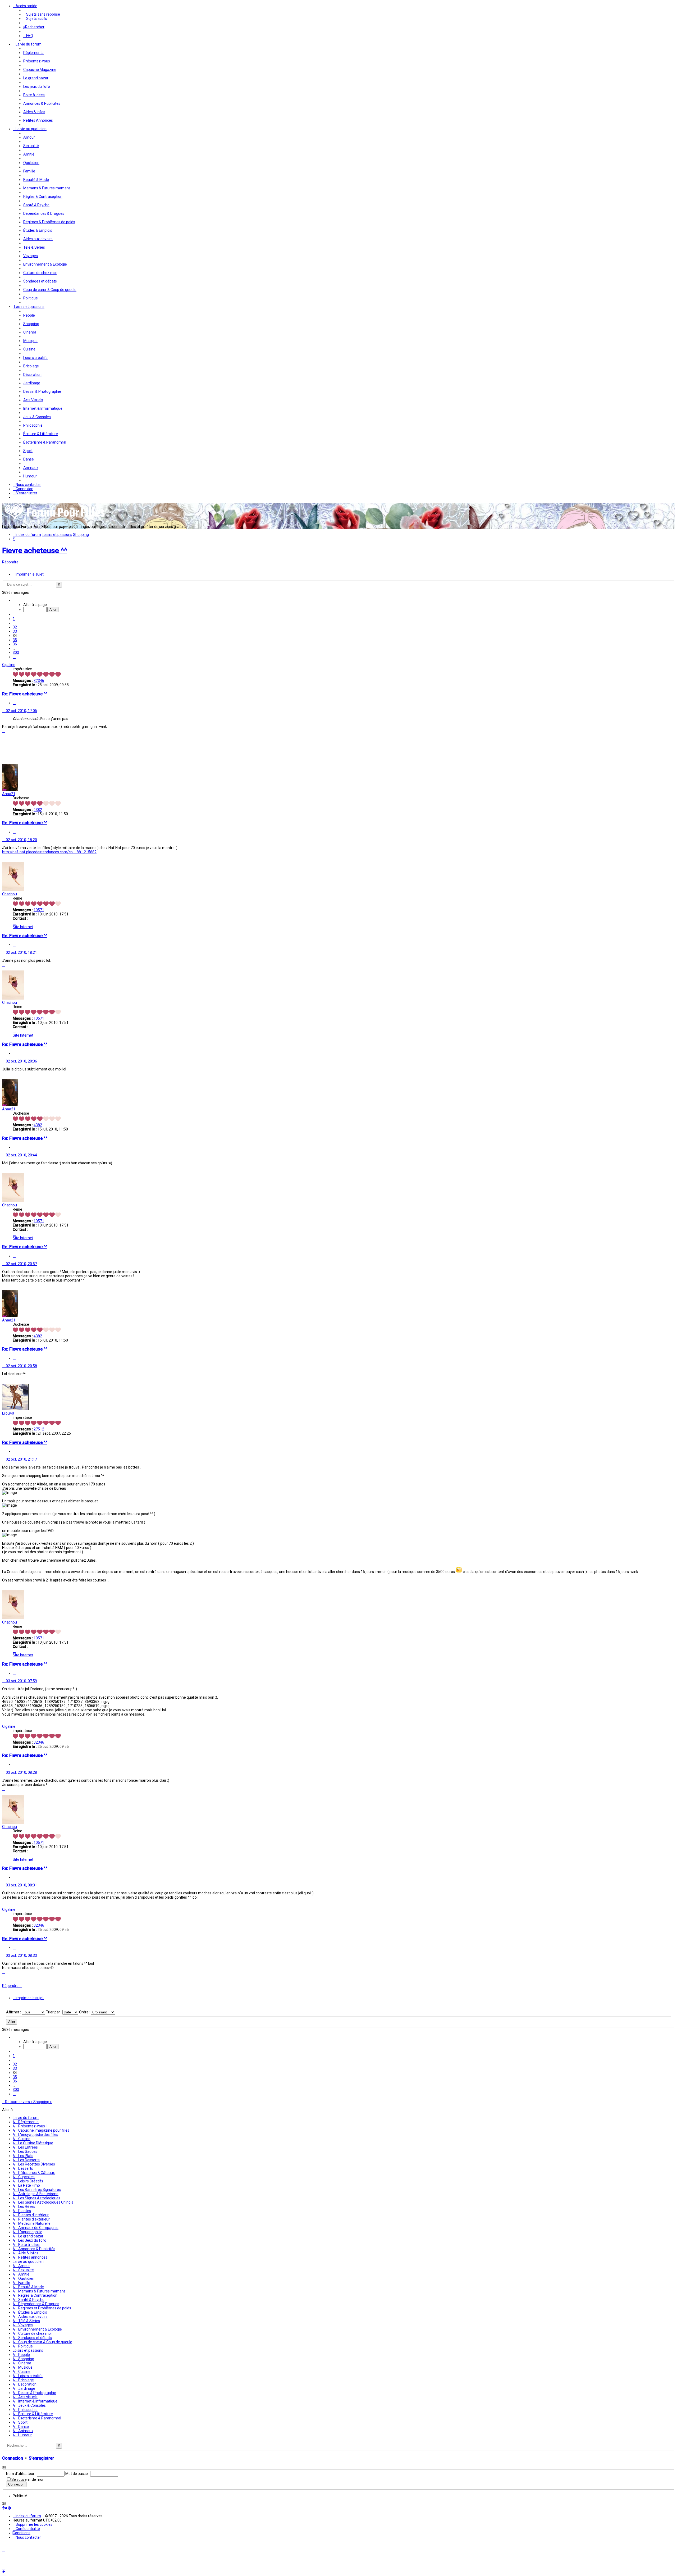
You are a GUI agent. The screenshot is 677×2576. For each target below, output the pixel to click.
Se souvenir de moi (27, 2542)
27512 (39, 1429)
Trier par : (54, 2075)
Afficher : (14, 2075)
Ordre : (85, 2075)
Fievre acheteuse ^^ (35, 551)
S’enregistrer (41, 2521)
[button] (14, 600)
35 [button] (15, 640)
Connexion (13, 2521)
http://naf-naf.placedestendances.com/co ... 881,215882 (49, 852)
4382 (38, 810)
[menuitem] (42, 14)
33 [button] (15, 631)
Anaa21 (9, 794)
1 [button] (14, 619)
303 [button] (16, 653)
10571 (39, 910)
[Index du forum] (55, 519)
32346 (39, 681)
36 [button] (15, 644)
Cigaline (9, 665)
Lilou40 (8, 1413)
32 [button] (15, 627)
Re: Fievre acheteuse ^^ (25, 694)
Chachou (10, 894)
